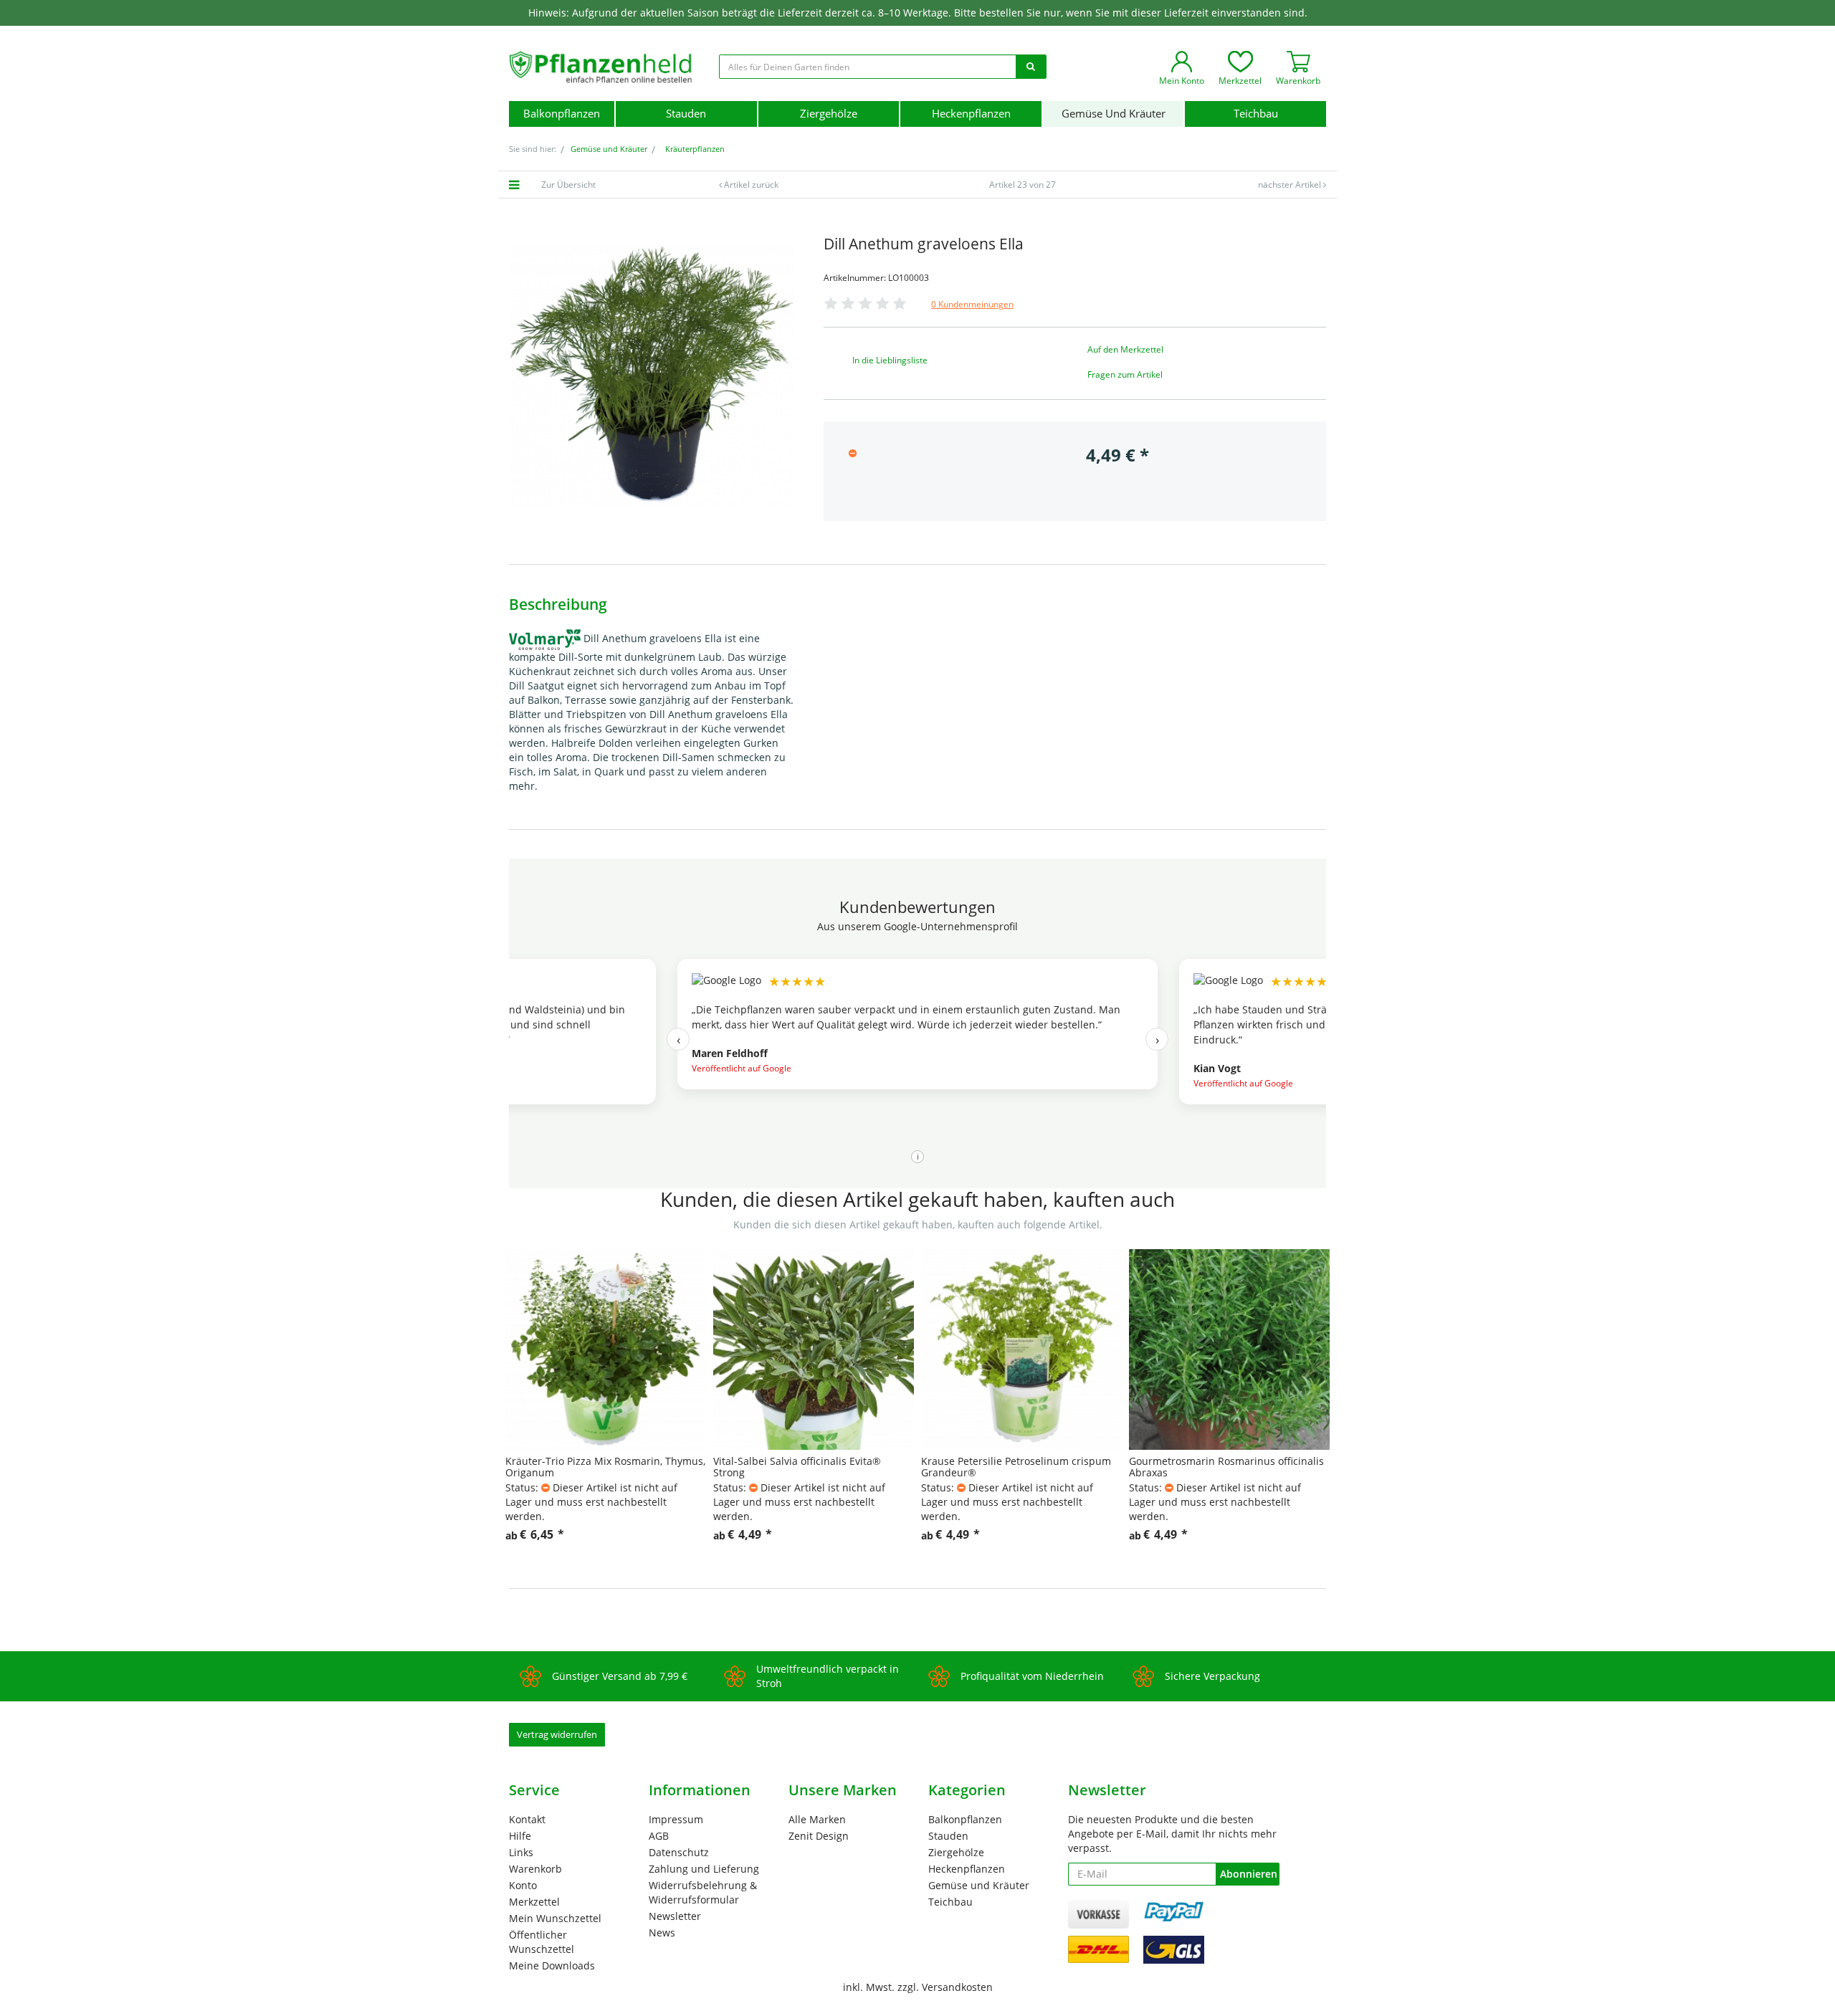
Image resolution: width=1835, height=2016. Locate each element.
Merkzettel (534, 1902)
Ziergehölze (829, 114)
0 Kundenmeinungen (972, 304)
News (662, 1933)
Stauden (686, 114)
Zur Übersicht (568, 185)
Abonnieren (1249, 1874)
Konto (523, 1885)
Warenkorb (535, 1869)
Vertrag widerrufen (557, 1734)
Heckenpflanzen (971, 114)
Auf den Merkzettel (1125, 349)
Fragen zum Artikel (1125, 374)
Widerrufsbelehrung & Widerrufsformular (703, 1892)
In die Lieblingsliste (890, 360)
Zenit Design (819, 1836)
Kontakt (527, 1819)
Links (521, 1852)
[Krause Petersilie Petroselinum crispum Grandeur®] (1021, 1349)
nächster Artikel (1291, 185)
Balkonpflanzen (562, 114)
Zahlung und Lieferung (704, 1869)
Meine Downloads (552, 1965)
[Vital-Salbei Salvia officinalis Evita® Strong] (814, 1349)
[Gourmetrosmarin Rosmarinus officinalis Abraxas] (1229, 1349)
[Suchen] (1031, 67)
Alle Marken (817, 1819)
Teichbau (1256, 114)
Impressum (676, 1819)
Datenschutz (679, 1852)
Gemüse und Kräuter (1114, 114)
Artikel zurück (751, 185)
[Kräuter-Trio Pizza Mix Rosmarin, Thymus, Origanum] (606, 1349)
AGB (659, 1836)
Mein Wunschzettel (555, 1918)
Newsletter (675, 1916)
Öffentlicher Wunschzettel (542, 1942)
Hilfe (520, 1836)
